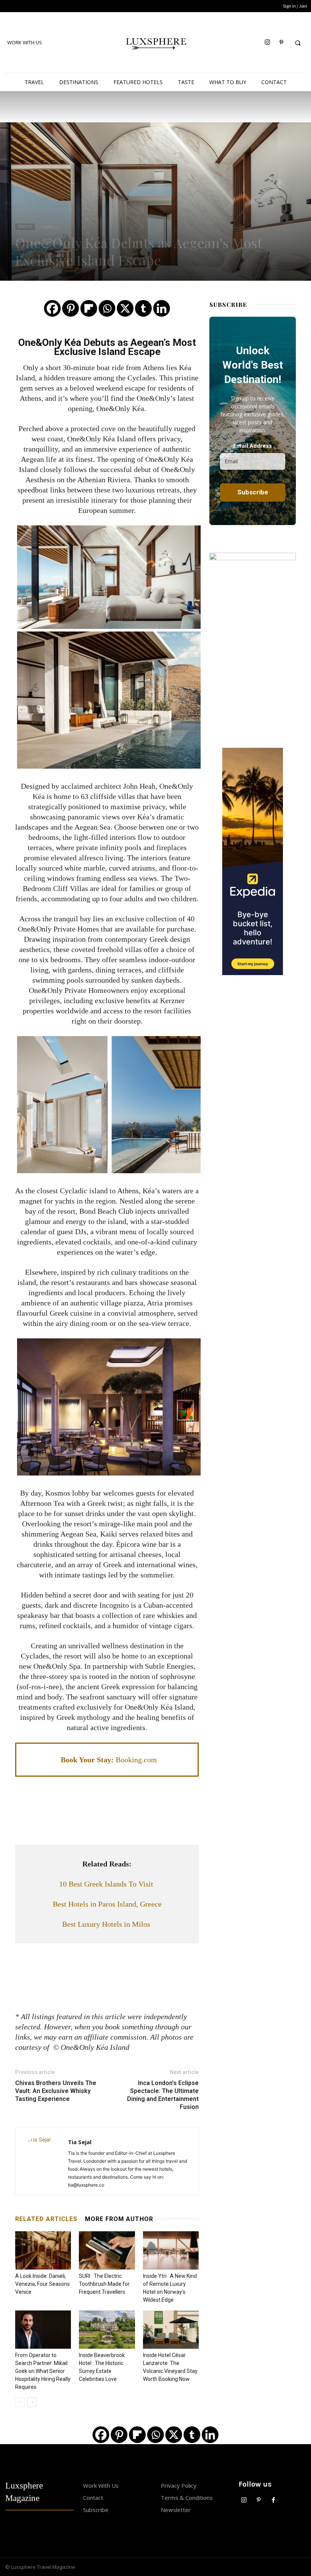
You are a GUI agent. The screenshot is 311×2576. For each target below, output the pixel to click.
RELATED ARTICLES (46, 2219)
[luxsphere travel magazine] (155, 42)
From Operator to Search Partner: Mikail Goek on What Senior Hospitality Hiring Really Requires (43, 2371)
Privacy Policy (179, 2485)
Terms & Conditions (187, 2498)
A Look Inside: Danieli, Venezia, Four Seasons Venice (42, 2284)
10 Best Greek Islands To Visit (107, 1884)
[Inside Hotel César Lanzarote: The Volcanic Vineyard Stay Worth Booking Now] (171, 2330)
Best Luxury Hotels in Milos (107, 1924)
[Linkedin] (162, 308)
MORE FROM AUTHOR (119, 2219)
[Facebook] (52, 308)
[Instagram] (267, 43)
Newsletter (176, 2510)
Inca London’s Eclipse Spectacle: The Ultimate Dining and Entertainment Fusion (163, 2095)
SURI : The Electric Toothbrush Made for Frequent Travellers (104, 2284)
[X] (125, 308)
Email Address (253, 446)
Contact (93, 2498)
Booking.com (136, 1760)
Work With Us (101, 2485)
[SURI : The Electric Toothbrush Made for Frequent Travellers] (107, 2250)
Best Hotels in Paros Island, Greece (107, 1904)
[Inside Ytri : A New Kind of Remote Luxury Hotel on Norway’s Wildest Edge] (171, 2250)
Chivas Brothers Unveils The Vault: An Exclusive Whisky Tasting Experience (56, 2091)
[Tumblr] (143, 308)
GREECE (25, 227)
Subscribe (96, 2510)
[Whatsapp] (107, 308)
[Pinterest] (281, 43)
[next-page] (32, 2402)
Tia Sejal (80, 2142)
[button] (298, 43)
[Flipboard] (89, 308)
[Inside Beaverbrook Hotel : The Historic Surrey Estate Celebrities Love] (107, 2330)
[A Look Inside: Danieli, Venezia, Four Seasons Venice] (43, 2250)
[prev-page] (20, 2402)
